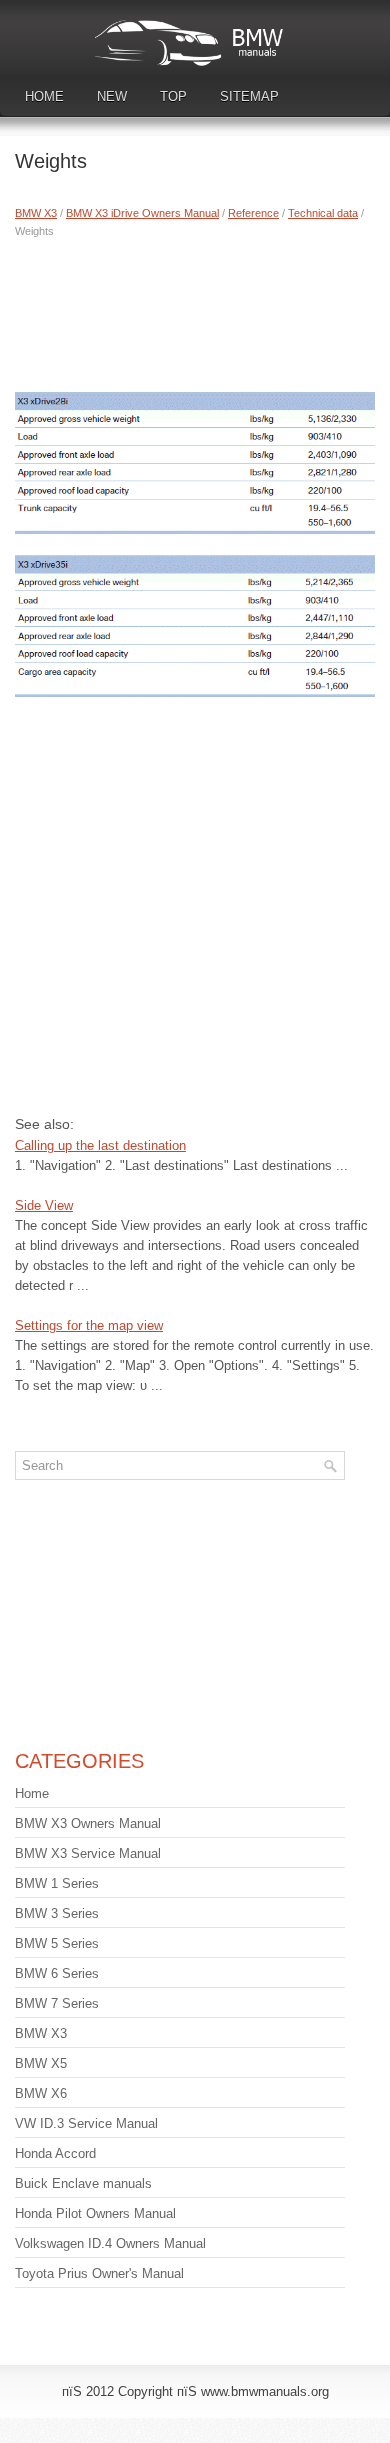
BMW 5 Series (57, 1943)
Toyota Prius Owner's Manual (99, 2273)
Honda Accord (55, 2153)
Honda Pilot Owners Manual (95, 2213)
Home (44, 96)
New (112, 96)
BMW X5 (41, 2063)
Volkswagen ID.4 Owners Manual (110, 2243)
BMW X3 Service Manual (88, 1853)
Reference (253, 213)
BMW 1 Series (57, 1883)
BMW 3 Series (57, 1913)
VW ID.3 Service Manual (86, 2123)
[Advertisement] (195, 310)
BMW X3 (36, 213)
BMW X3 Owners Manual (88, 1823)
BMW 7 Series (57, 2003)
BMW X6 (41, 2093)
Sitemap (249, 96)
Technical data (323, 213)
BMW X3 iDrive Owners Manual (142, 213)
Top (173, 96)
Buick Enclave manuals (83, 2183)
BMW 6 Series (57, 1973)
